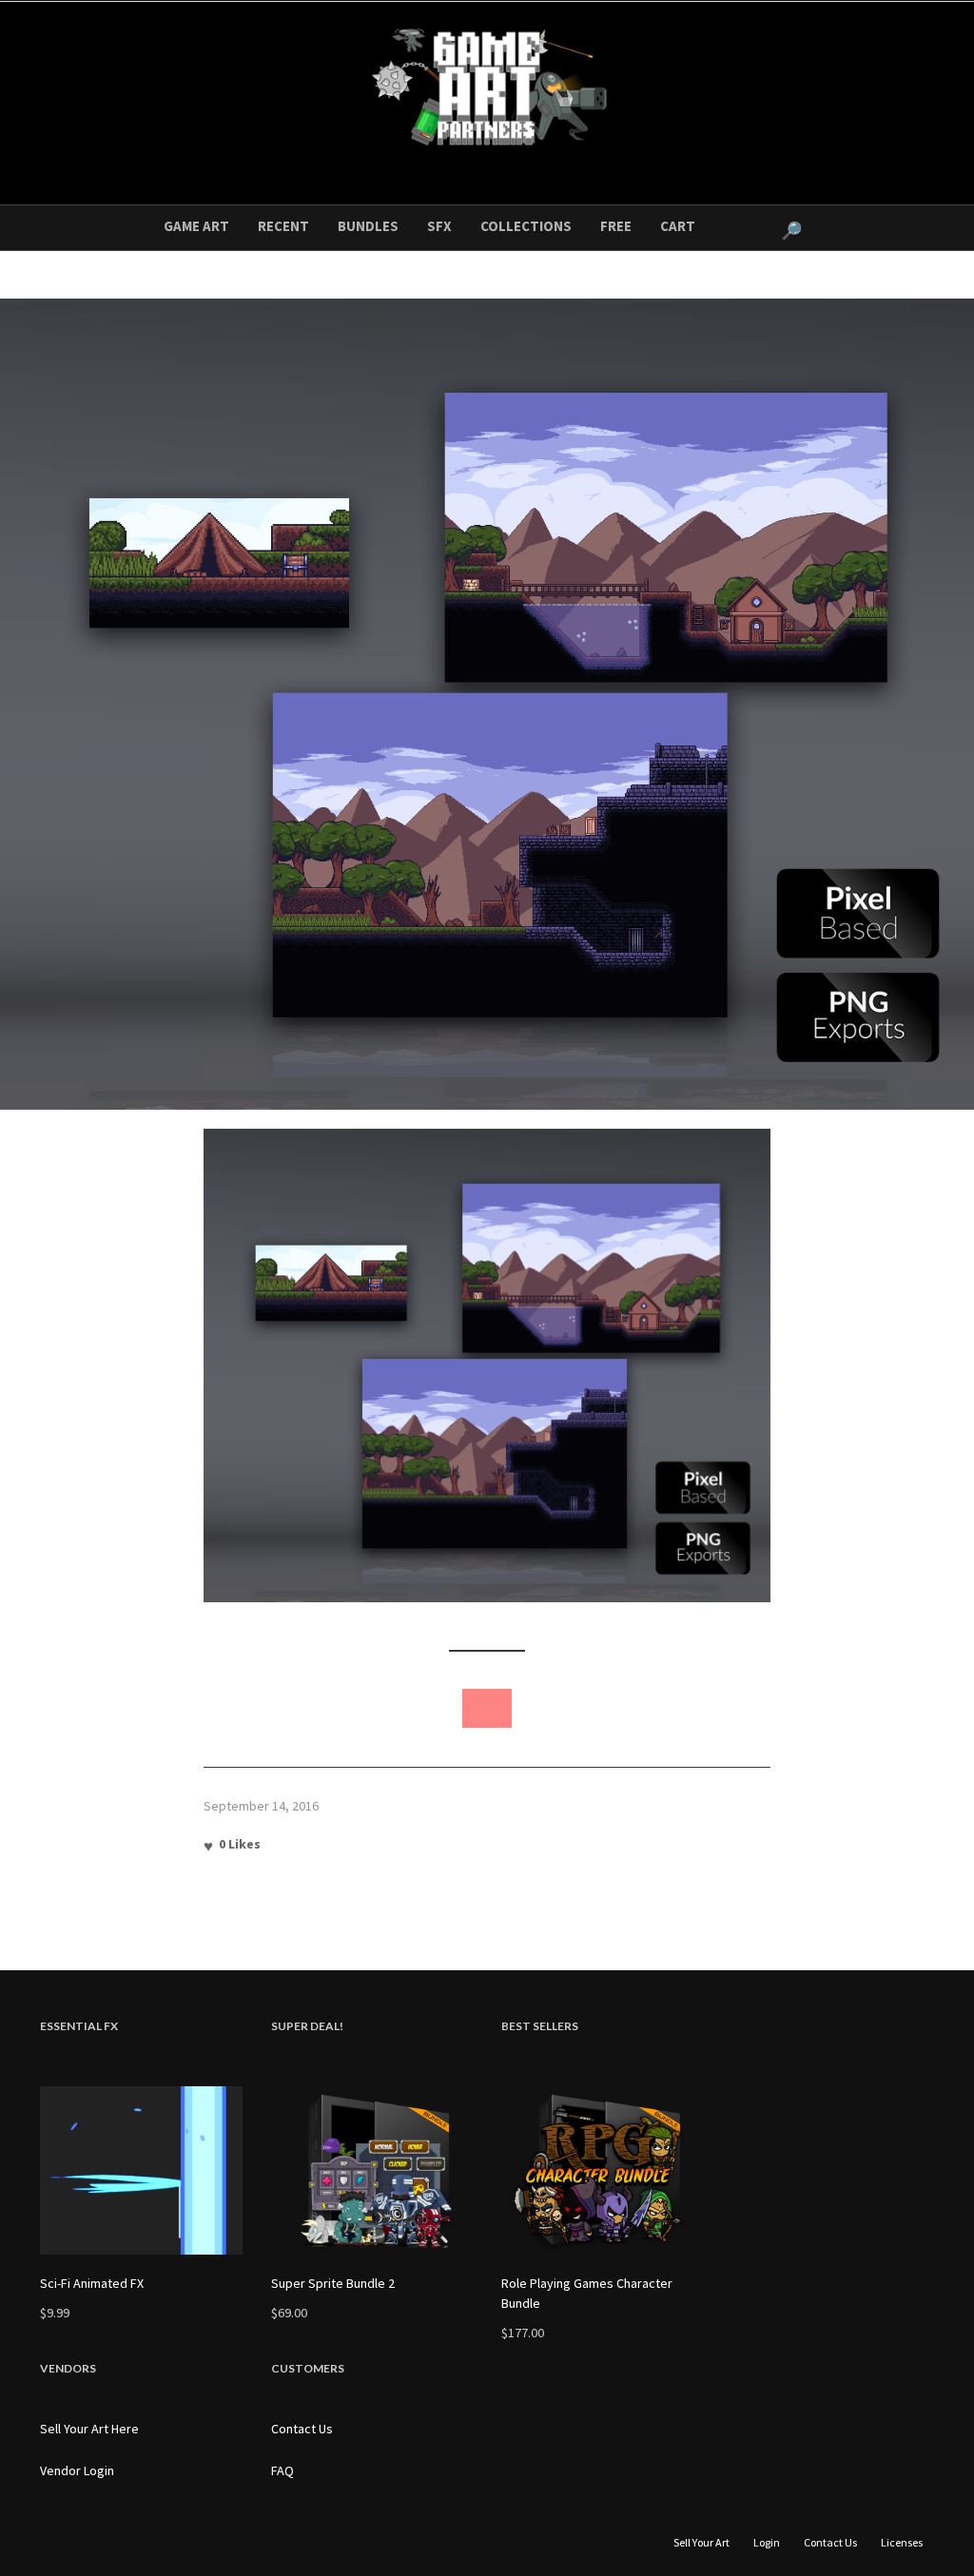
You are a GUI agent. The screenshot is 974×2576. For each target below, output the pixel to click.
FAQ (282, 2470)
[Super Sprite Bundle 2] (372, 2170)
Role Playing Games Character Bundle (587, 2293)
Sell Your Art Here (89, 2429)
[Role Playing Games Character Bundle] (603, 2170)
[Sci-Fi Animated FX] (141, 2170)
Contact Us (302, 2429)
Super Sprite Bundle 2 (333, 2283)
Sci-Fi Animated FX (92, 2283)
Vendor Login (77, 2470)
